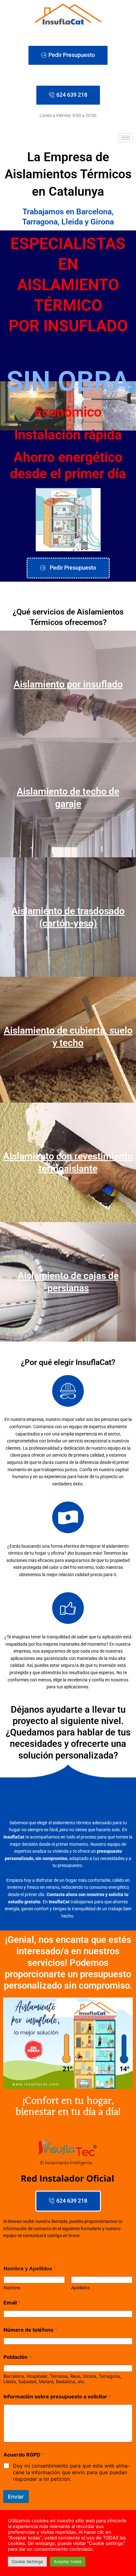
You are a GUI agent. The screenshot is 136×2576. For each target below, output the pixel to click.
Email (12, 2303)
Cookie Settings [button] (27, 2561)
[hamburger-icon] (126, 138)
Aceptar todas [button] (68, 2561)
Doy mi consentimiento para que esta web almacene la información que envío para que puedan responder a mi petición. (71, 2472)
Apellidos (80, 2288)
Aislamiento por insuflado (68, 684)
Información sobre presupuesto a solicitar (57, 2397)
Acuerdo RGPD (24, 2455)
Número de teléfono (30, 2330)
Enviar (16, 2497)
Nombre (12, 2288)
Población (17, 2357)
